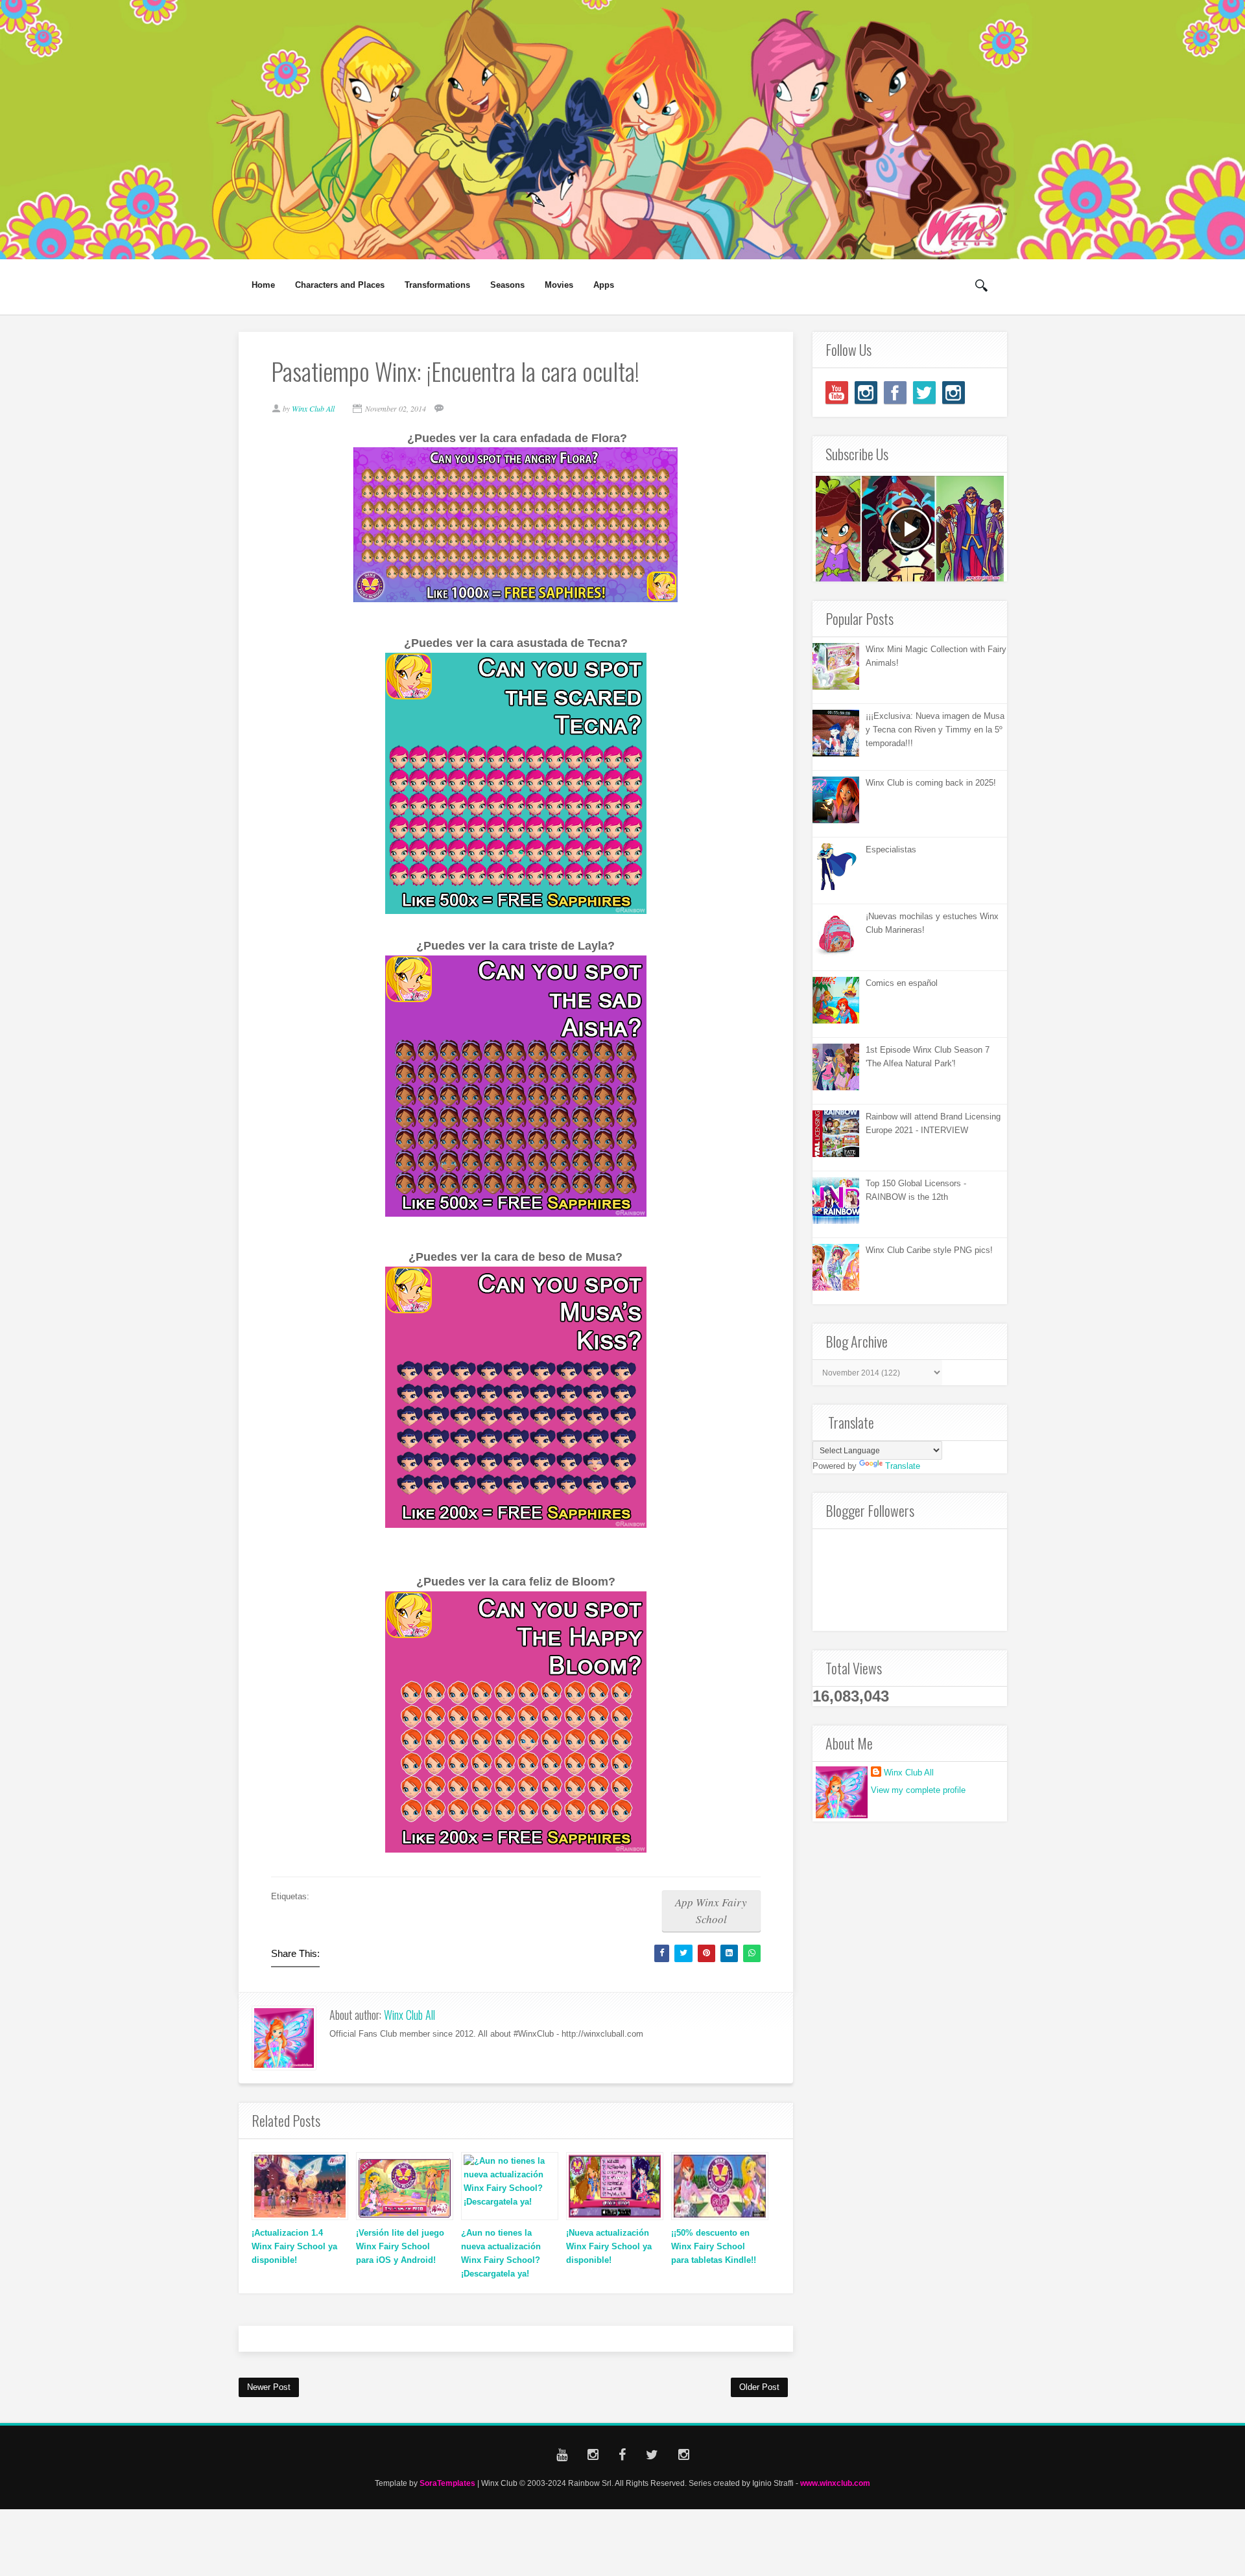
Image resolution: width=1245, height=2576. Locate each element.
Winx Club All (409, 2015)
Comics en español (902, 983)
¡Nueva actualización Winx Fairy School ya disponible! (609, 2246)
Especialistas (891, 849)
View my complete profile (918, 1790)
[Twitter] (924, 392)
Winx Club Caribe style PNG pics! (929, 1250)
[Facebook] (895, 392)
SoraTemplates (447, 2483)
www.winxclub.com (835, 2483)
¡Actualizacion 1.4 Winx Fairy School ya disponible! (294, 2246)
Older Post (759, 2387)
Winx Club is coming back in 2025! (931, 783)
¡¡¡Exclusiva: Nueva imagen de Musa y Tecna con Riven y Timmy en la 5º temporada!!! (935, 730)
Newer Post (269, 2387)
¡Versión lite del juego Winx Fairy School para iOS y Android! (400, 2246)
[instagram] (866, 392)
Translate (903, 1466)
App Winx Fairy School (711, 1911)
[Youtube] (837, 392)
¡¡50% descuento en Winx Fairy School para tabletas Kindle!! (714, 2246)
